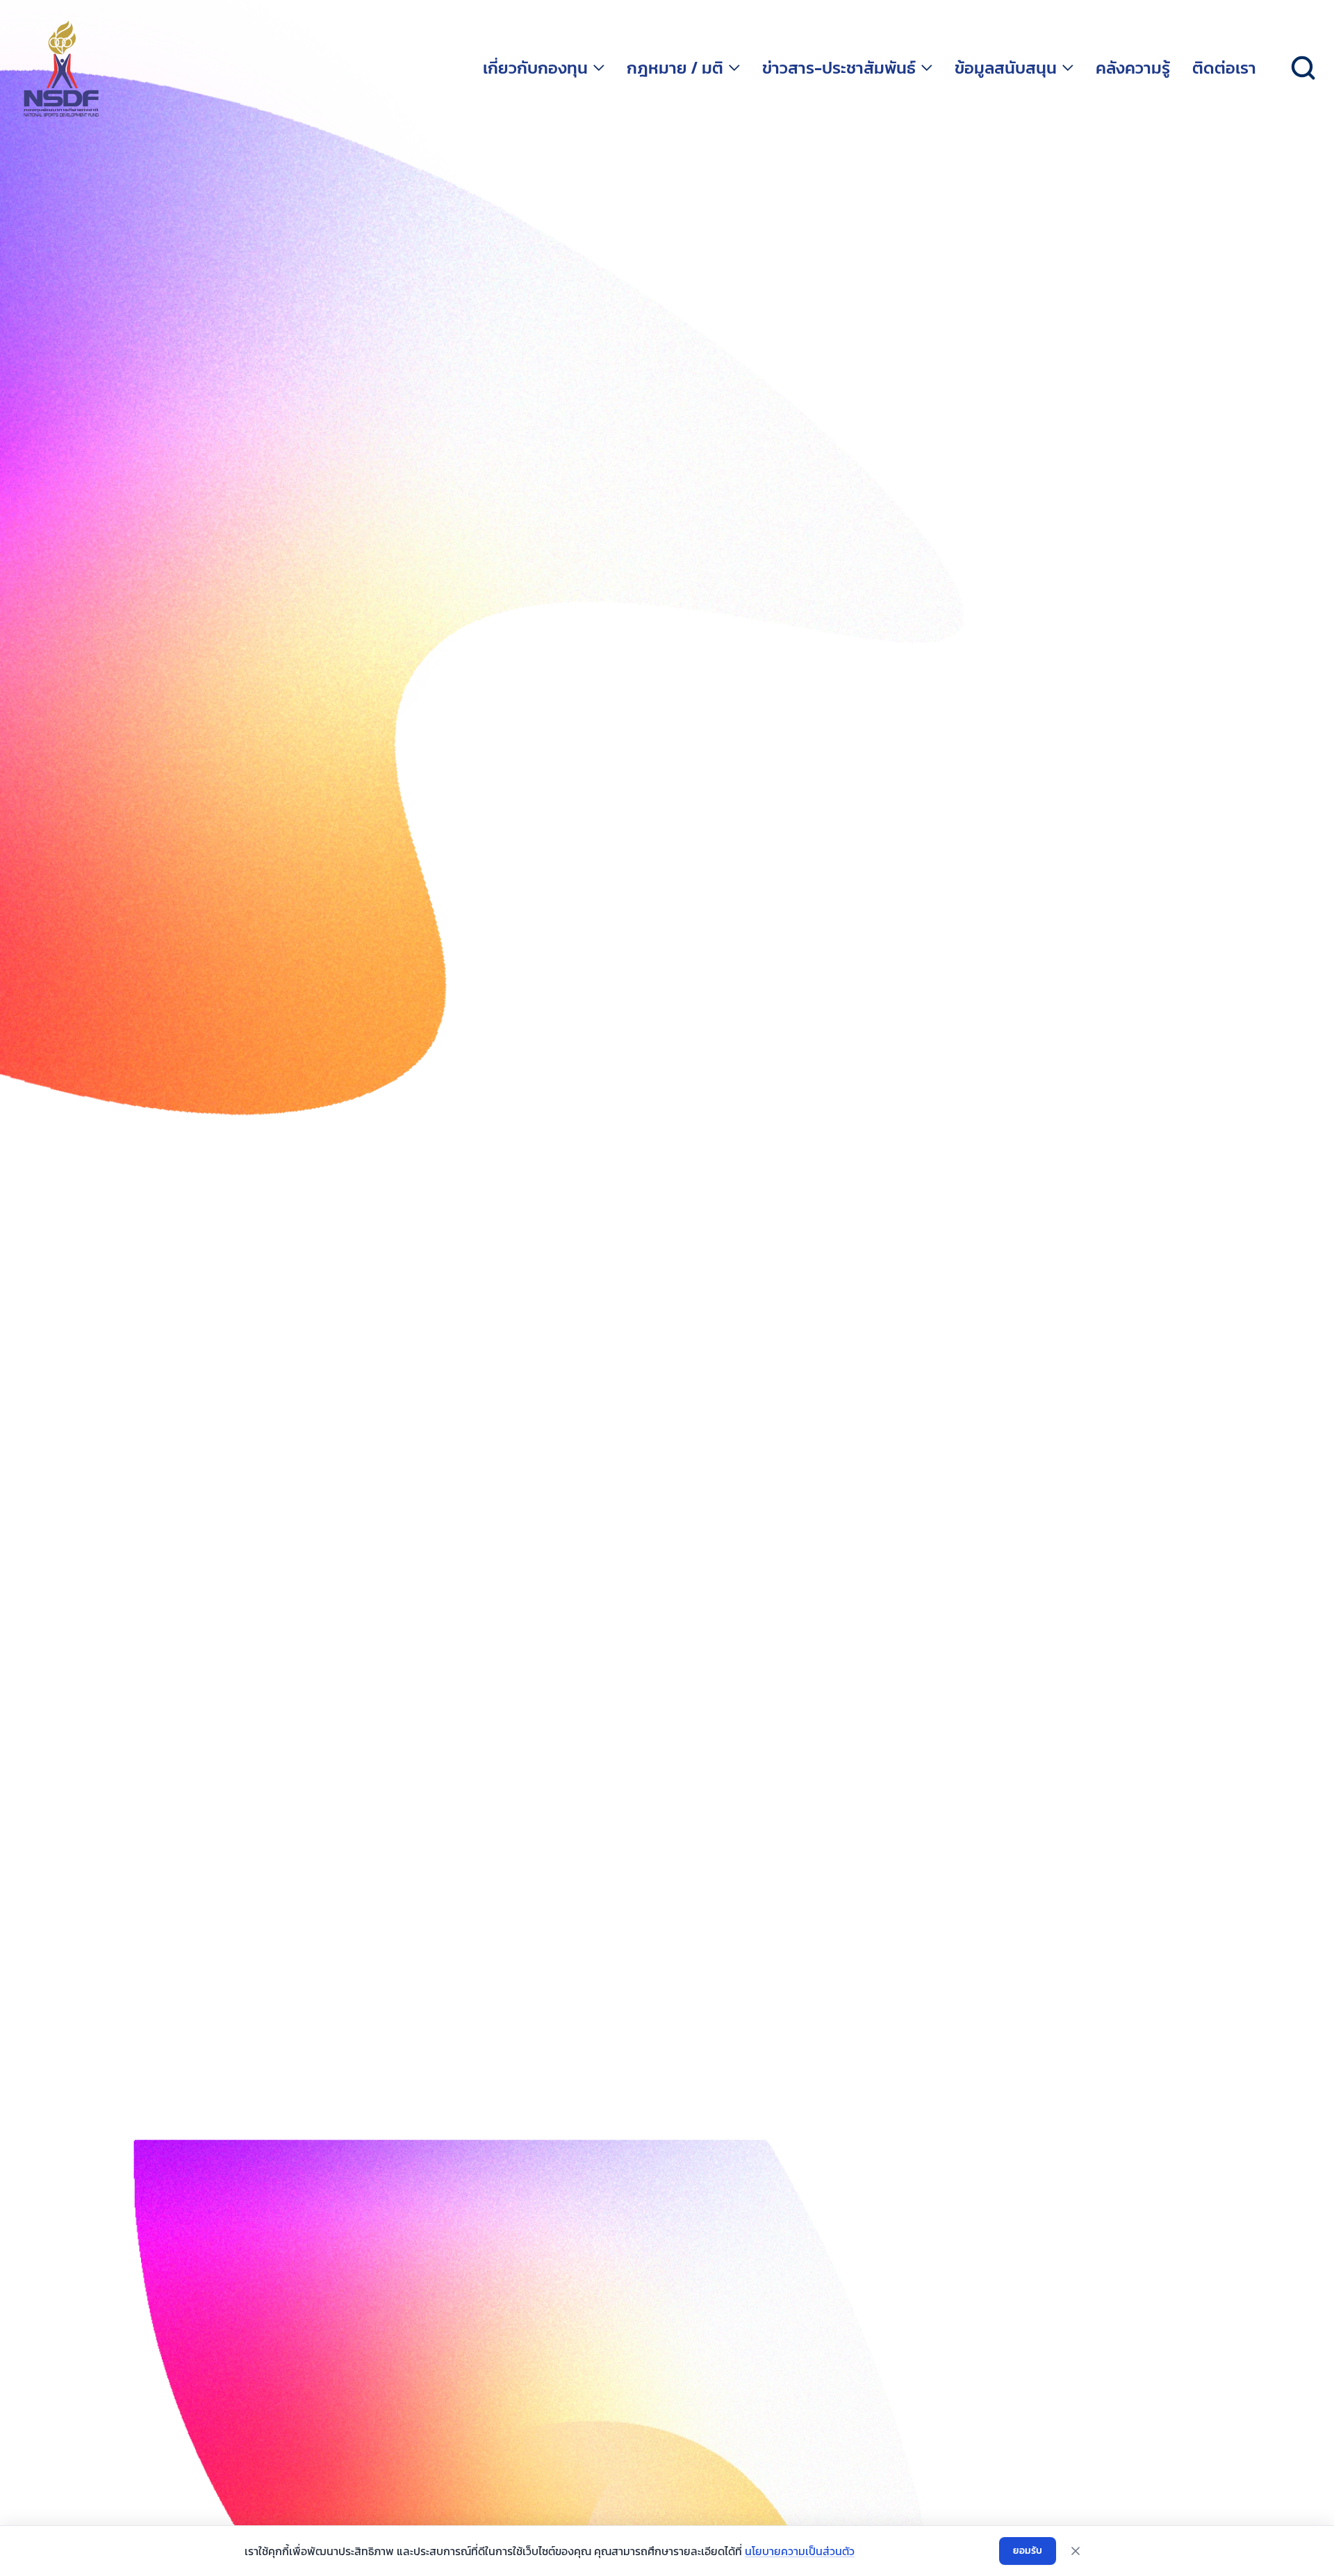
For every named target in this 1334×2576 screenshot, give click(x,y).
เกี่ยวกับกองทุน (535, 68)
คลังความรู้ (1133, 68)
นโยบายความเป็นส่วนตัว (800, 2551)
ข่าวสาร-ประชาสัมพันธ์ (839, 68)
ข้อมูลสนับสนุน (1006, 68)
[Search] (1303, 68)
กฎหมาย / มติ (675, 68)
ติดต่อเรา (1224, 68)
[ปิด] (1076, 2551)
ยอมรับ (1028, 2551)
